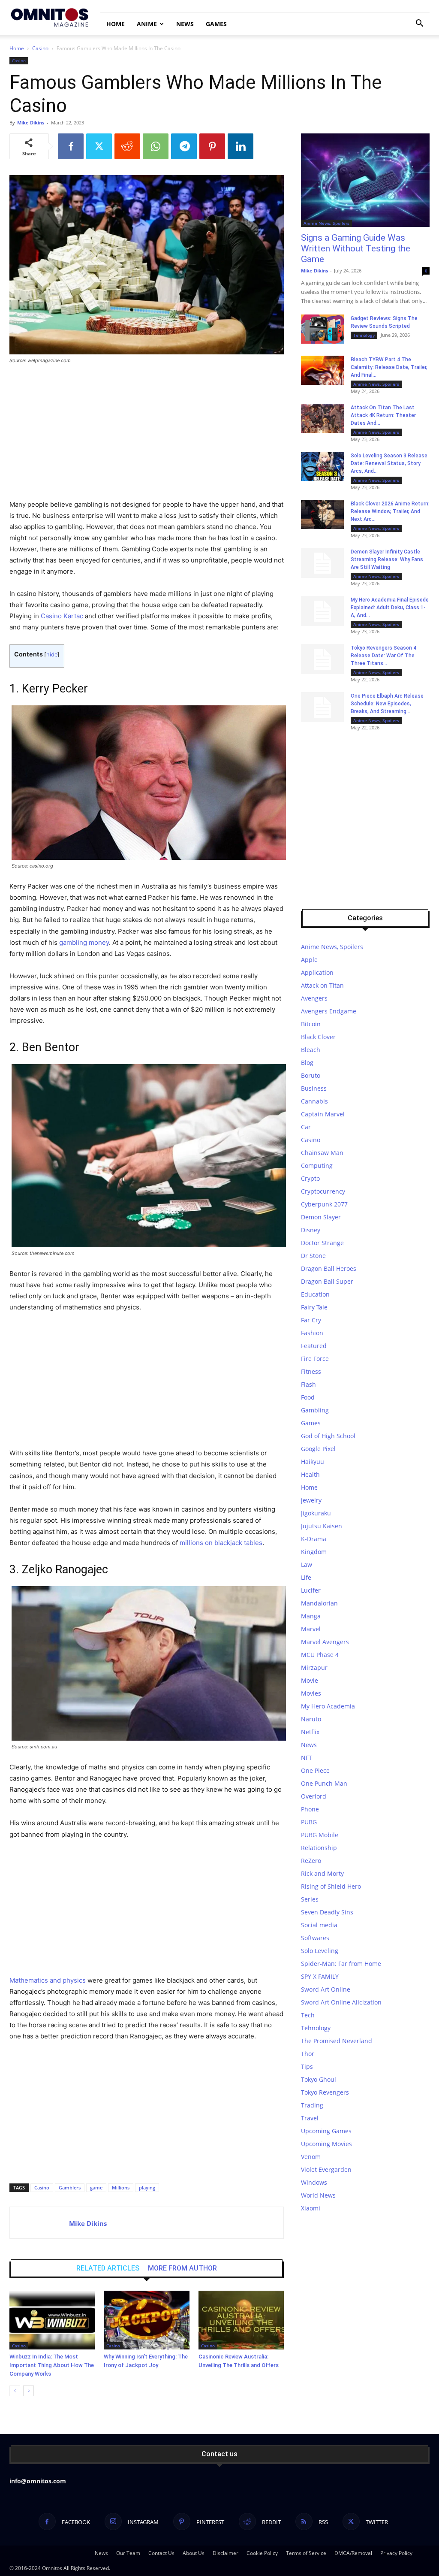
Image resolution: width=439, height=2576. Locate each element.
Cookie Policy (262, 2553)
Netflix (310, 1732)
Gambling (315, 1410)
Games (216, 24)
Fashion (312, 1333)
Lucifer (311, 1590)
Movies (311, 1693)
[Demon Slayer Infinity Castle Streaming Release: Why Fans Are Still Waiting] (322, 563)
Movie (310, 1680)
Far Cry (311, 1320)
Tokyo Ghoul (319, 2079)
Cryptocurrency (323, 1191)
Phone (310, 1809)
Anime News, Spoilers (326, 223)
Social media (319, 1925)
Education (315, 1294)
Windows (314, 2182)
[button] (419, 24)
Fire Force (315, 1359)
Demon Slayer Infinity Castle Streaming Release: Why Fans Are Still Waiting (387, 559)
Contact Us (161, 2553)
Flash (308, 1384)
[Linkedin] (241, 146)
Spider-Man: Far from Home (341, 1964)
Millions (121, 2187)
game (96, 2187)
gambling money (84, 942)
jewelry (311, 1500)
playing (147, 2187)
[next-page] (29, 2391)
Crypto (310, 1178)
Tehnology (364, 335)
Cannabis (314, 1101)
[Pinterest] (212, 146)
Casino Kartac (62, 616)
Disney (311, 1230)
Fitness (311, 1371)
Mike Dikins (31, 122)
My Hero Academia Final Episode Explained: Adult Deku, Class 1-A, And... (390, 608)
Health (310, 1474)
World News (318, 2195)
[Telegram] (184, 146)
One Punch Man (324, 1783)
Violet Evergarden (326, 2169)
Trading (312, 2105)
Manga (311, 1616)
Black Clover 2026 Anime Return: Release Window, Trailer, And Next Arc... (390, 511)
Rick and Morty (322, 1873)
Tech (308, 2015)
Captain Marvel (323, 1114)
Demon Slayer (321, 1217)
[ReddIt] (127, 146)
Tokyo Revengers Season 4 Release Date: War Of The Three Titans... (383, 656)
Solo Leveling (320, 1951)
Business (314, 1088)
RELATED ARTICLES (108, 2268)
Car (306, 1127)
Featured (314, 1346)
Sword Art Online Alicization (341, 2002)
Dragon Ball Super (327, 1281)
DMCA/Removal (353, 2553)
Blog (307, 1063)
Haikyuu (313, 1462)
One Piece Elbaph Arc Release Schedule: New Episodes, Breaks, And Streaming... (387, 704)
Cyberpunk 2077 (324, 1204)
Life (306, 1577)
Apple (309, 960)
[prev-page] (15, 2391)
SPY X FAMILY (320, 1976)
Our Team (128, 2553)
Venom (311, 2157)
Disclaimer (226, 2553)
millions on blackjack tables (221, 1543)
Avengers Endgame (329, 1011)
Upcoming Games (326, 2131)
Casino (40, 48)
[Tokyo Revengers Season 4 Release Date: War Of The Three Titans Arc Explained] (322, 659)
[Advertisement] (147, 435)
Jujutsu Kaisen (322, 1526)
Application (317, 972)
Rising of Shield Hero (331, 1886)
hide (52, 655)
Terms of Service (306, 2553)
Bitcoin (311, 1024)
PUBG (309, 1822)
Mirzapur (314, 1667)
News (185, 24)
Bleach (311, 1050)
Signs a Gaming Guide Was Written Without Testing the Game (356, 248)
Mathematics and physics (48, 1980)
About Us (194, 2553)
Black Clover (318, 1037)
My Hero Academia (328, 1706)
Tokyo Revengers (325, 2092)
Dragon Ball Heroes (329, 1268)
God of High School (328, 1436)
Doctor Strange (322, 1243)
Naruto (311, 1719)
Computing (317, 1166)
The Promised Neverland (337, 2041)
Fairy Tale (314, 1307)
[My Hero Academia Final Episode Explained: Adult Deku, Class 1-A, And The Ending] (322, 611)
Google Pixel (318, 1449)
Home (116, 24)
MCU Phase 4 (320, 1655)
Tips (307, 2067)
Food (308, 1397)
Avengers (314, 998)
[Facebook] (71, 146)
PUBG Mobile (320, 1835)
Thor (308, 2054)
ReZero (311, 1861)
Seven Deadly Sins (327, 1912)
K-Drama (314, 1539)
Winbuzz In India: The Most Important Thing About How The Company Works (52, 2365)
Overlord (314, 1796)
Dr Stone (313, 1256)
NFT (307, 1758)
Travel (310, 2118)
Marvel (311, 1629)
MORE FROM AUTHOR (182, 2268)
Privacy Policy (396, 2553)
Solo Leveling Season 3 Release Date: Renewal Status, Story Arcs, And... (389, 463)
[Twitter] (99, 146)
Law (307, 1565)
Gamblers (70, 2187)
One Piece (315, 1770)
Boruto (311, 1075)
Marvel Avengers (325, 1642)
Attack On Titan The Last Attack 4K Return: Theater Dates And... (383, 415)
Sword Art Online (326, 1989)
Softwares (315, 1938)
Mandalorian (319, 1603)
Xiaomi (311, 2208)
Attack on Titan (322, 985)
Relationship (319, 1848)
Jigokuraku (316, 1513)
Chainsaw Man (322, 1153)
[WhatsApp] (156, 146)
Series (310, 1899)
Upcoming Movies (326, 2144)
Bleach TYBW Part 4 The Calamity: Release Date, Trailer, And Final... (389, 367)
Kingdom (314, 1552)
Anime (147, 24)
